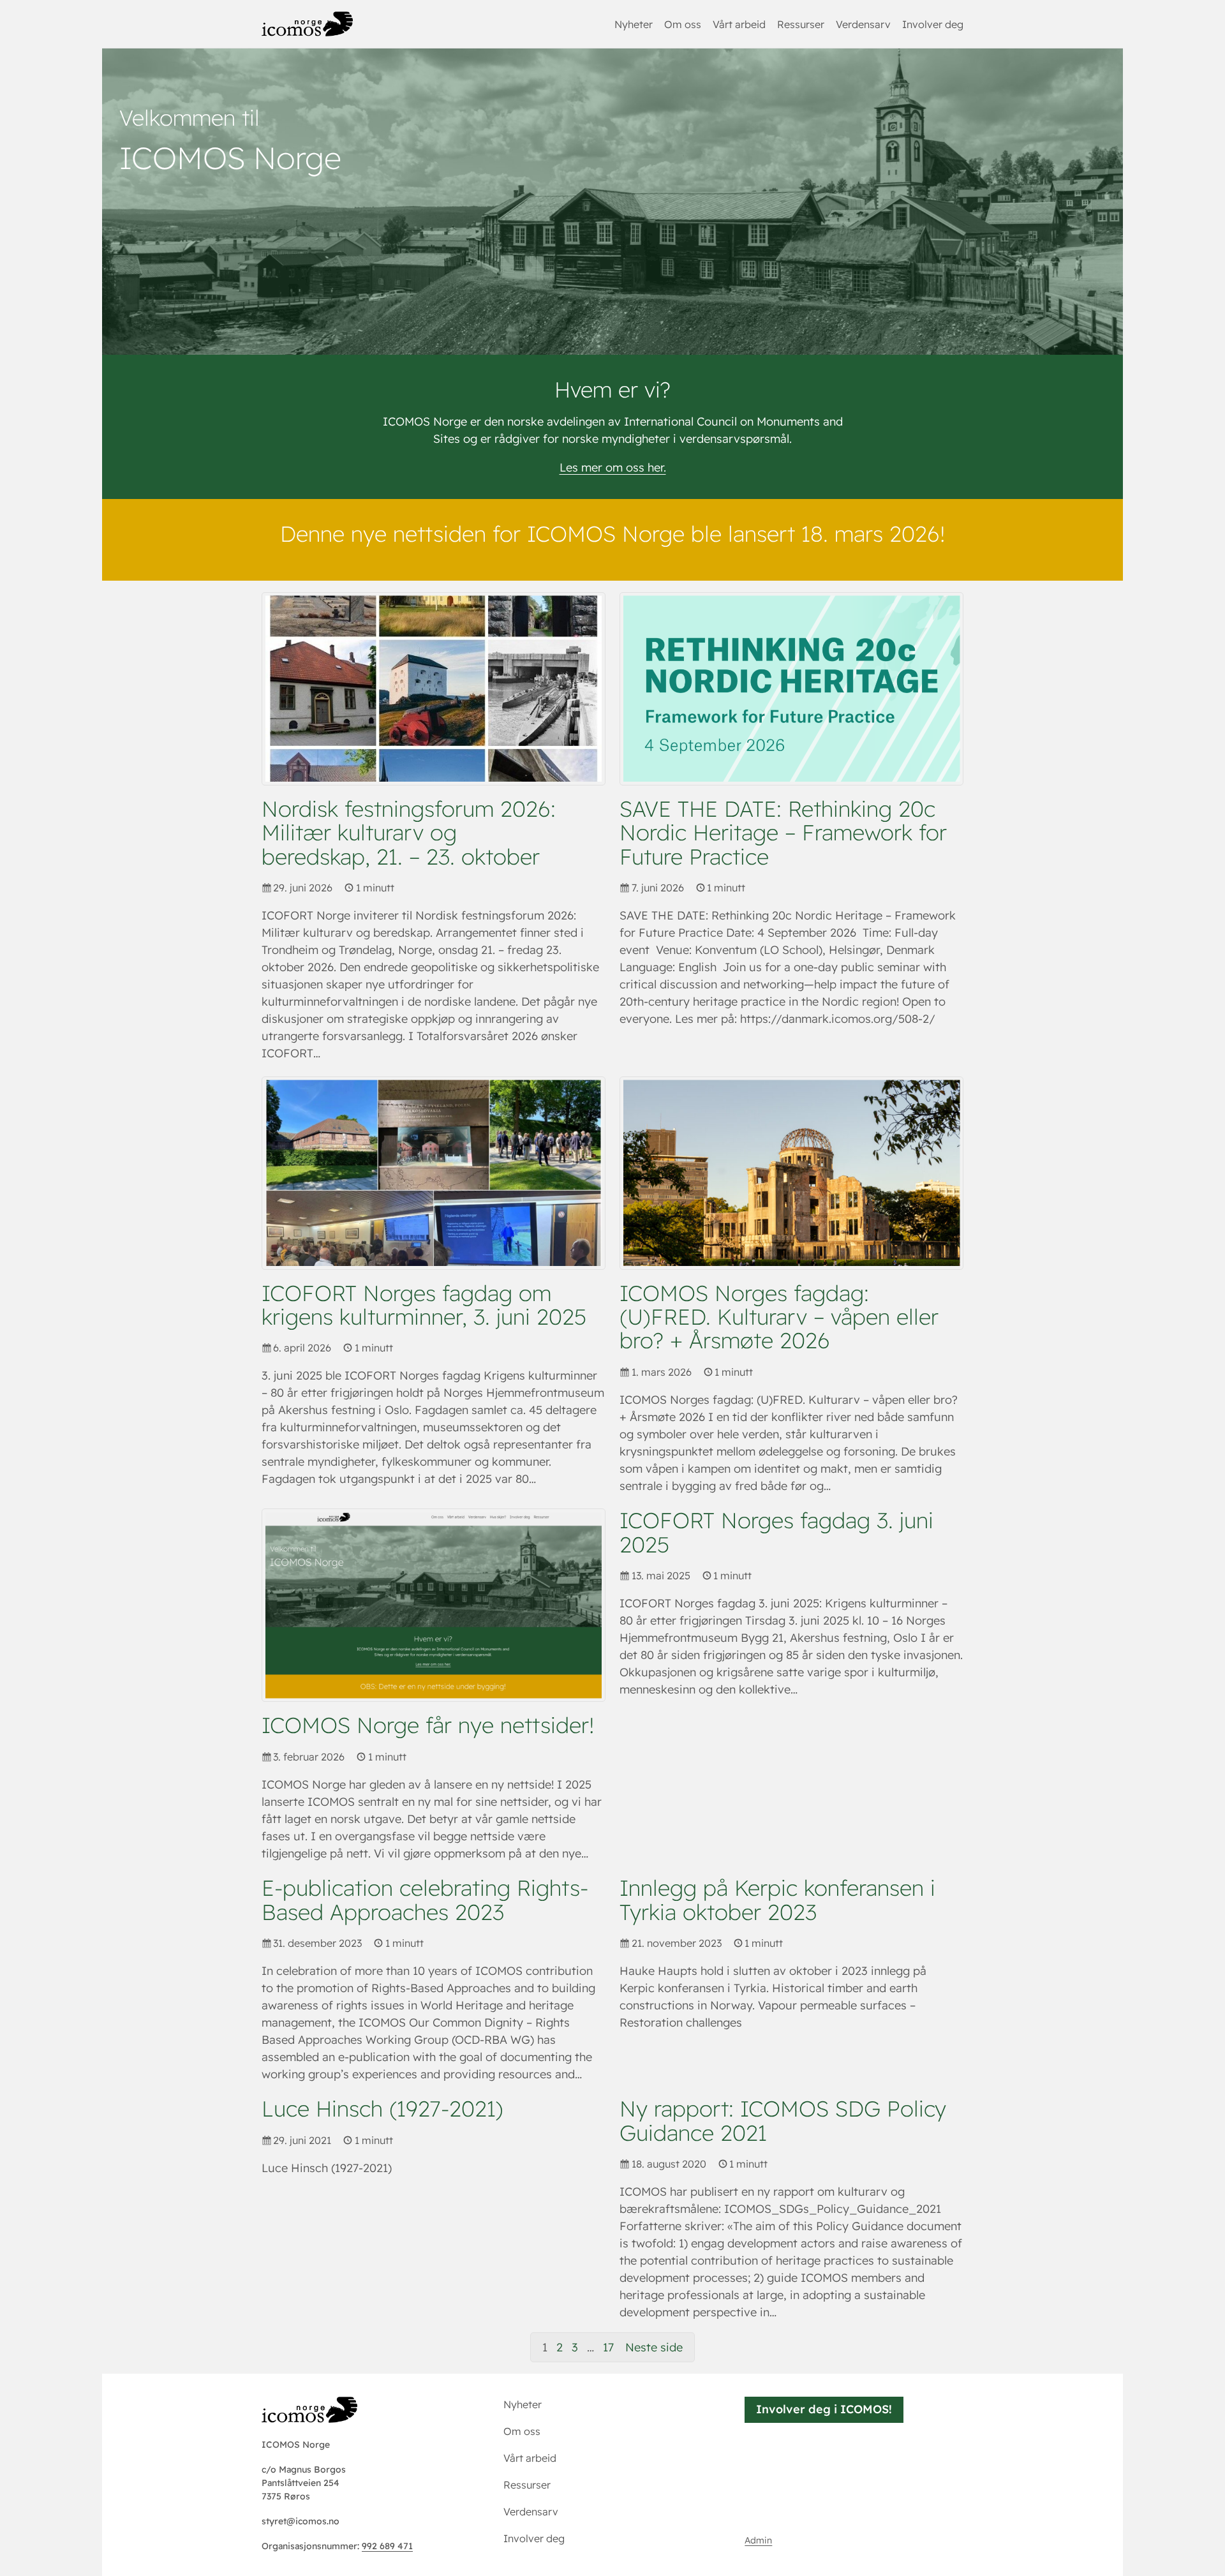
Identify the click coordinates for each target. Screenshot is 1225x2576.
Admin (758, 2540)
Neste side (654, 2347)
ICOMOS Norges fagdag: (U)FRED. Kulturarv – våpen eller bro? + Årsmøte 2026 (779, 1317)
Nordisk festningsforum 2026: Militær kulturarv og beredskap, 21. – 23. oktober (409, 833)
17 (608, 2347)
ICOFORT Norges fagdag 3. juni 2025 (776, 1532)
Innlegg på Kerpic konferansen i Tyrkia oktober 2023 (777, 1900)
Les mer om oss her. (613, 467)
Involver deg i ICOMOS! (824, 2409)
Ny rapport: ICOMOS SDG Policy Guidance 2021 (783, 2121)
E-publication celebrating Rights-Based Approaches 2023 (425, 1900)
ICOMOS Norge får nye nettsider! (428, 1725)
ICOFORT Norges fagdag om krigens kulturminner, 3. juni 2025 (424, 1305)
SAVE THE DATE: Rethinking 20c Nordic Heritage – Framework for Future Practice (783, 833)
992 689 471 (387, 2546)
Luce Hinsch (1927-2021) (382, 2109)
